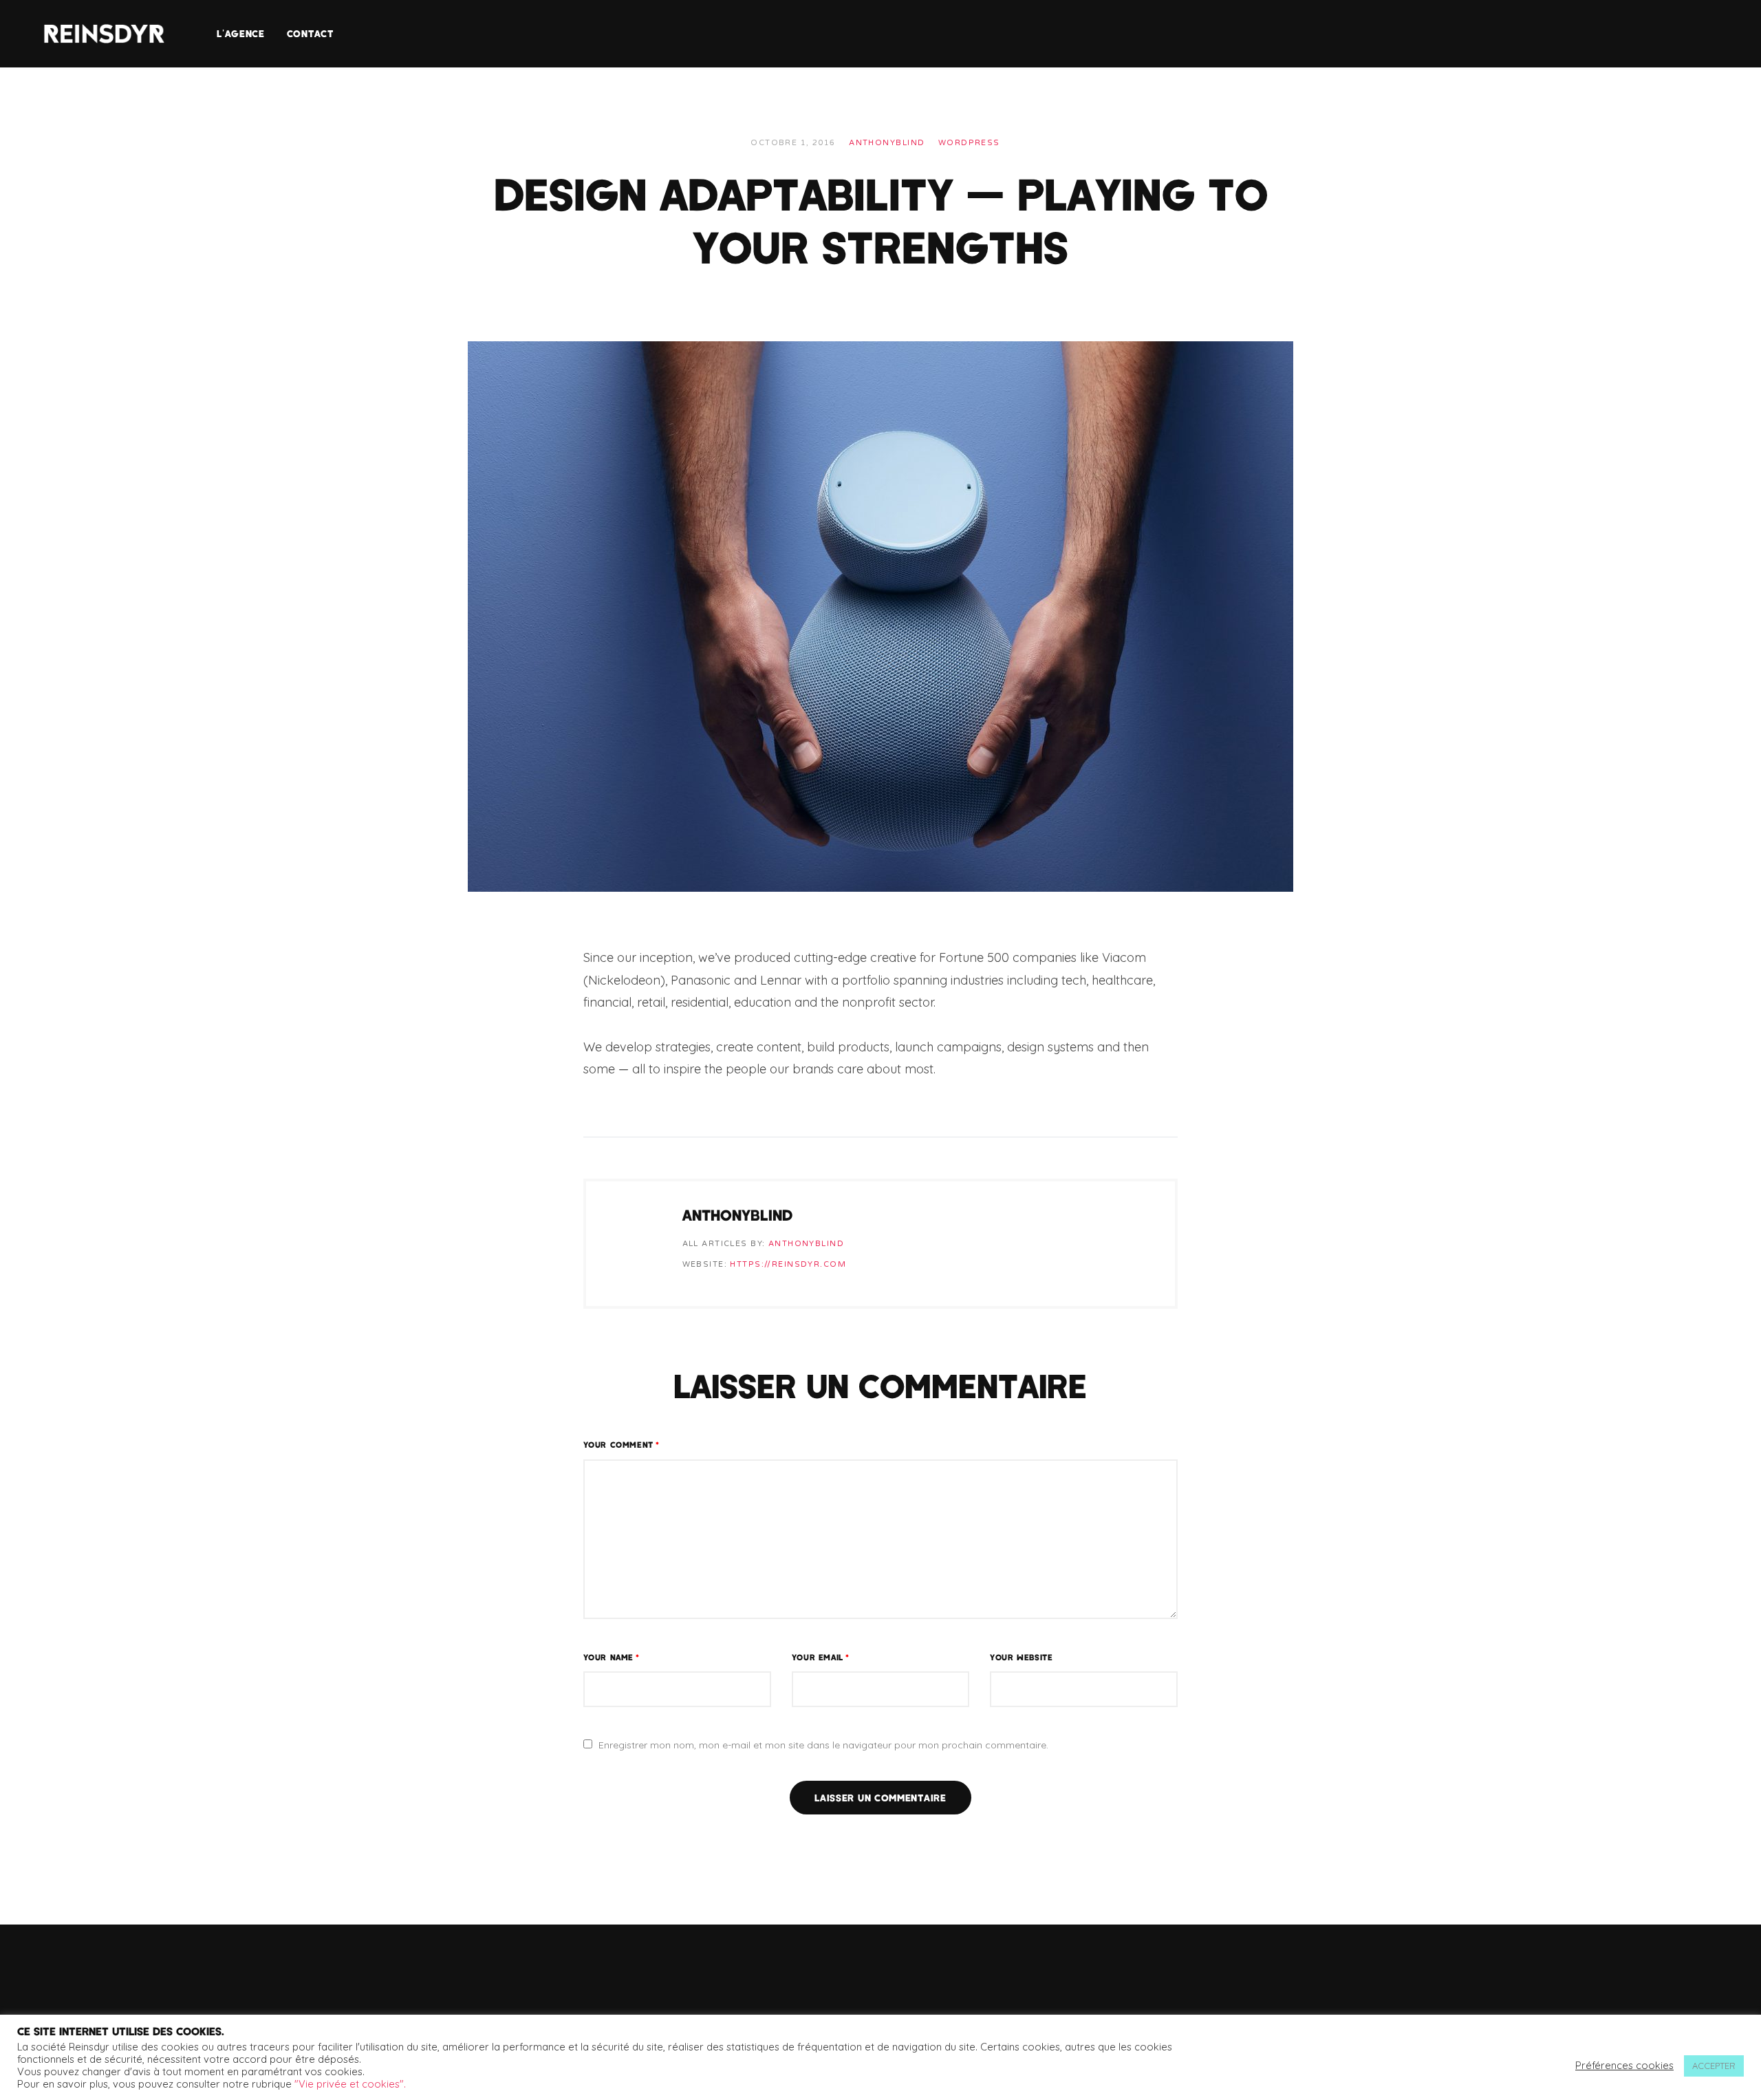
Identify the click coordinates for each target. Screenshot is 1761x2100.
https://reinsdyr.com (788, 1264)
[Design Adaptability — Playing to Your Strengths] (880, 616)
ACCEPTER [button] (1714, 2066)
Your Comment (622, 1444)
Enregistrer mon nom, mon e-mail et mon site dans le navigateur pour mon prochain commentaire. (823, 1745)
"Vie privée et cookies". (350, 2084)
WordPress (969, 143)
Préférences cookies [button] (1624, 2066)
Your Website (1021, 1657)
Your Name (612, 1657)
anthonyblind (887, 143)
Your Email (821, 1657)
